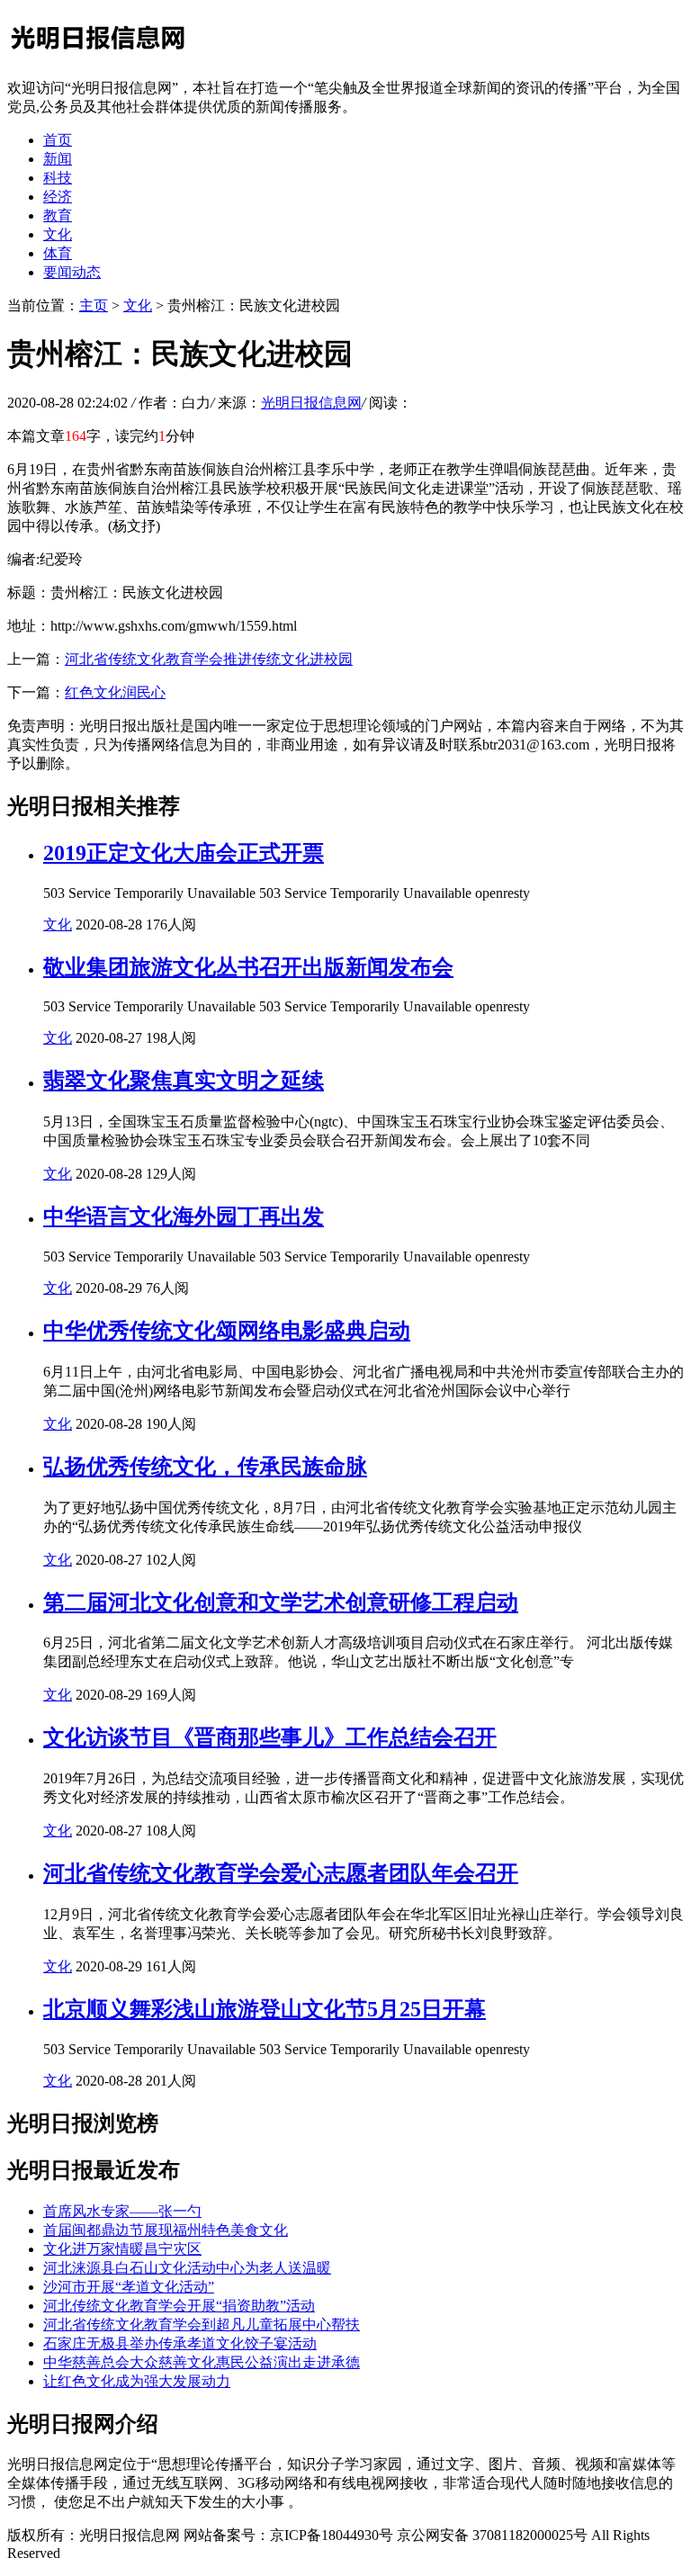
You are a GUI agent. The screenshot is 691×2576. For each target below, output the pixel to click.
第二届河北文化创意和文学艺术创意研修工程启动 (281, 1602)
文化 (58, 234)
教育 (58, 215)
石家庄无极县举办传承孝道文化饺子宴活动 (180, 2343)
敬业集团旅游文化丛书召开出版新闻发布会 (248, 967)
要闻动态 (72, 272)
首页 (58, 140)
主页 (94, 305)
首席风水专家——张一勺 (122, 2211)
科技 (58, 178)
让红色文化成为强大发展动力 (137, 2381)
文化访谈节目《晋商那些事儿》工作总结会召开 (270, 1737)
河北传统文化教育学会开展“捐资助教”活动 (179, 2306)
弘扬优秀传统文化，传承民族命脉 (205, 1467)
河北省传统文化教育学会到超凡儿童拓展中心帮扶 (202, 2325)
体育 (58, 253)
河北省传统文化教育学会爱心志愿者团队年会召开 (281, 1873)
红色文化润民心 (115, 692)
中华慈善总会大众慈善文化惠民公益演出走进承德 (202, 2362)
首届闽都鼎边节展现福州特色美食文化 (166, 2230)
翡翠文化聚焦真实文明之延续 (184, 1081)
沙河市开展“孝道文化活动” (129, 2287)
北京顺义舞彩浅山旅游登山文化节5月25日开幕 (265, 2009)
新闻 (58, 159)
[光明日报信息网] (97, 56)
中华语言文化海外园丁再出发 (184, 1216)
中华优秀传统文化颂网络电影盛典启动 (227, 1331)
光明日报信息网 (311, 403)
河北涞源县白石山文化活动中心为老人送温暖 (187, 2268)
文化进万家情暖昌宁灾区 (122, 2249)
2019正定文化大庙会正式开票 (184, 853)
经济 (58, 197)
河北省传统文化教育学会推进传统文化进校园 (209, 659)
